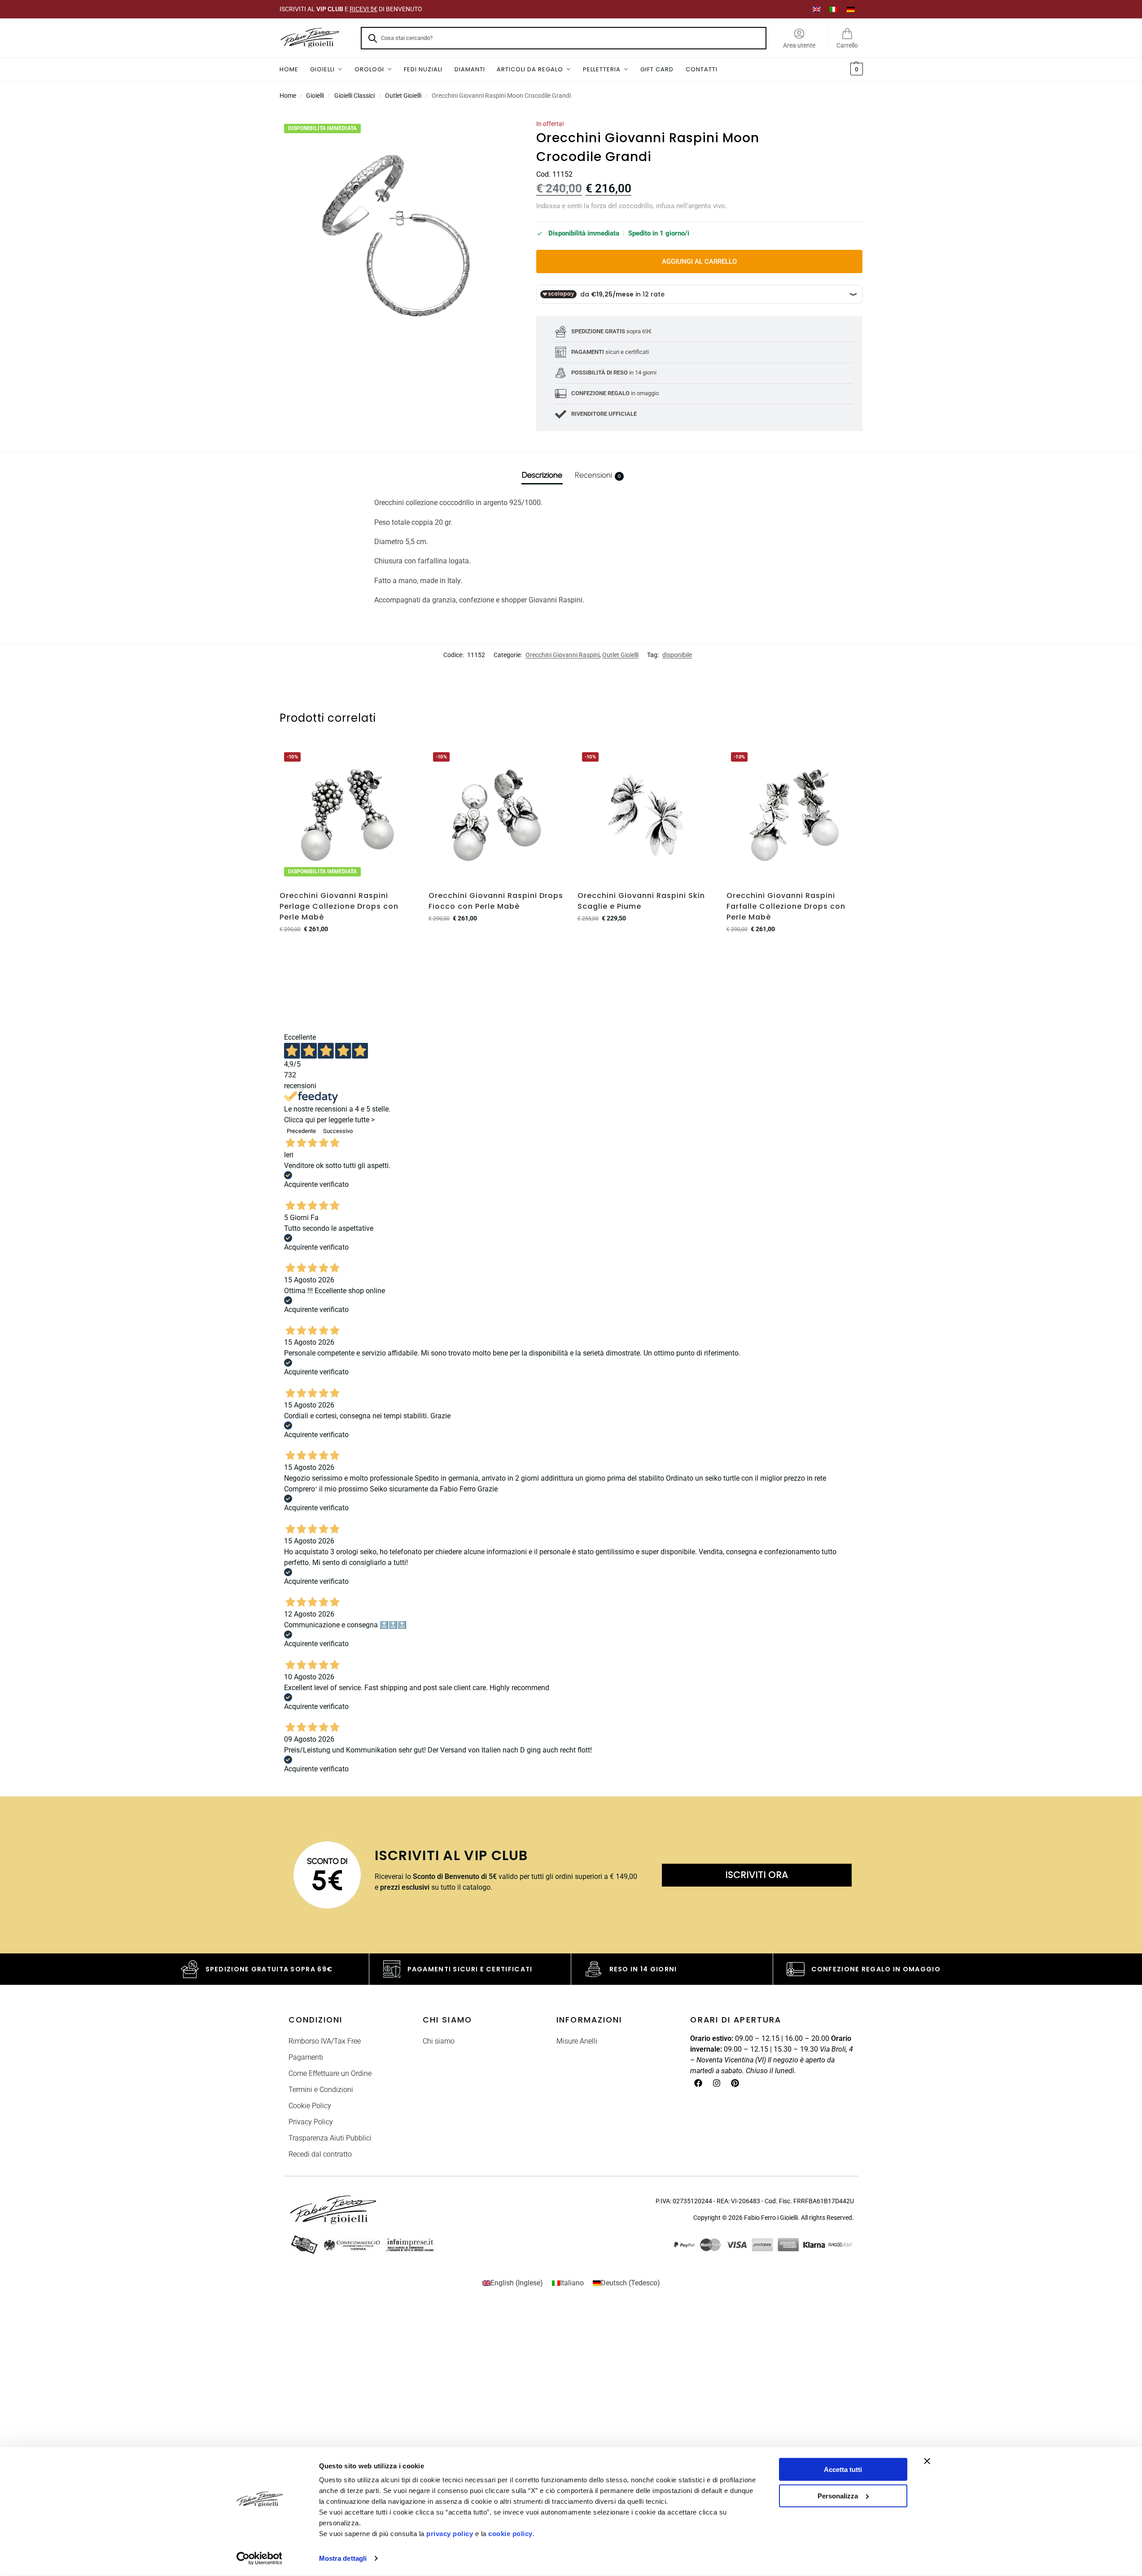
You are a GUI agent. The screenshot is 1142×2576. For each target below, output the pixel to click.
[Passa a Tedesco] (851, 9)
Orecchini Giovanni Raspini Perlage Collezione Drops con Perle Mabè (339, 906)
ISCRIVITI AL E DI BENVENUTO (351, 9)
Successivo (338, 1131)
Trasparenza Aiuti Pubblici (330, 2138)
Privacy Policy (311, 2122)
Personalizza (838, 2495)
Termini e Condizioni (321, 2090)
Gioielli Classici (354, 96)
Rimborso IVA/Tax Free (325, 2041)
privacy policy (450, 2534)
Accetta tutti (843, 2469)
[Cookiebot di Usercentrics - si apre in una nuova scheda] (259, 2559)
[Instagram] (717, 2083)
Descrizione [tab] (542, 475)
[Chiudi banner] (927, 2461)
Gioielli (315, 96)
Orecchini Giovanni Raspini (562, 655)
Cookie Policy (310, 2106)
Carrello (847, 45)
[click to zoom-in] (396, 236)
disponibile (677, 655)
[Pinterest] (735, 2083)
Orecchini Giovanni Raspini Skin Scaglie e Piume (641, 901)
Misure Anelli (577, 2041)
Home (288, 96)
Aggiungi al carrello (699, 262)
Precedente (301, 1131)
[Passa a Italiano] (834, 9)
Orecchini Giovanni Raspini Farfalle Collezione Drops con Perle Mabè (786, 906)
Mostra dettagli (343, 2558)
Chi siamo (439, 2041)
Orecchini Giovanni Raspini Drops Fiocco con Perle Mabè (496, 901)
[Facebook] (698, 2083)
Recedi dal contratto (320, 2154)
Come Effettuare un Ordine (330, 2073)
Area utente (799, 45)
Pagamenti (306, 2057)
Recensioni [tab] (598, 475)
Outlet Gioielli (403, 96)
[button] (855, 70)
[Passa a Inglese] (817, 9)
